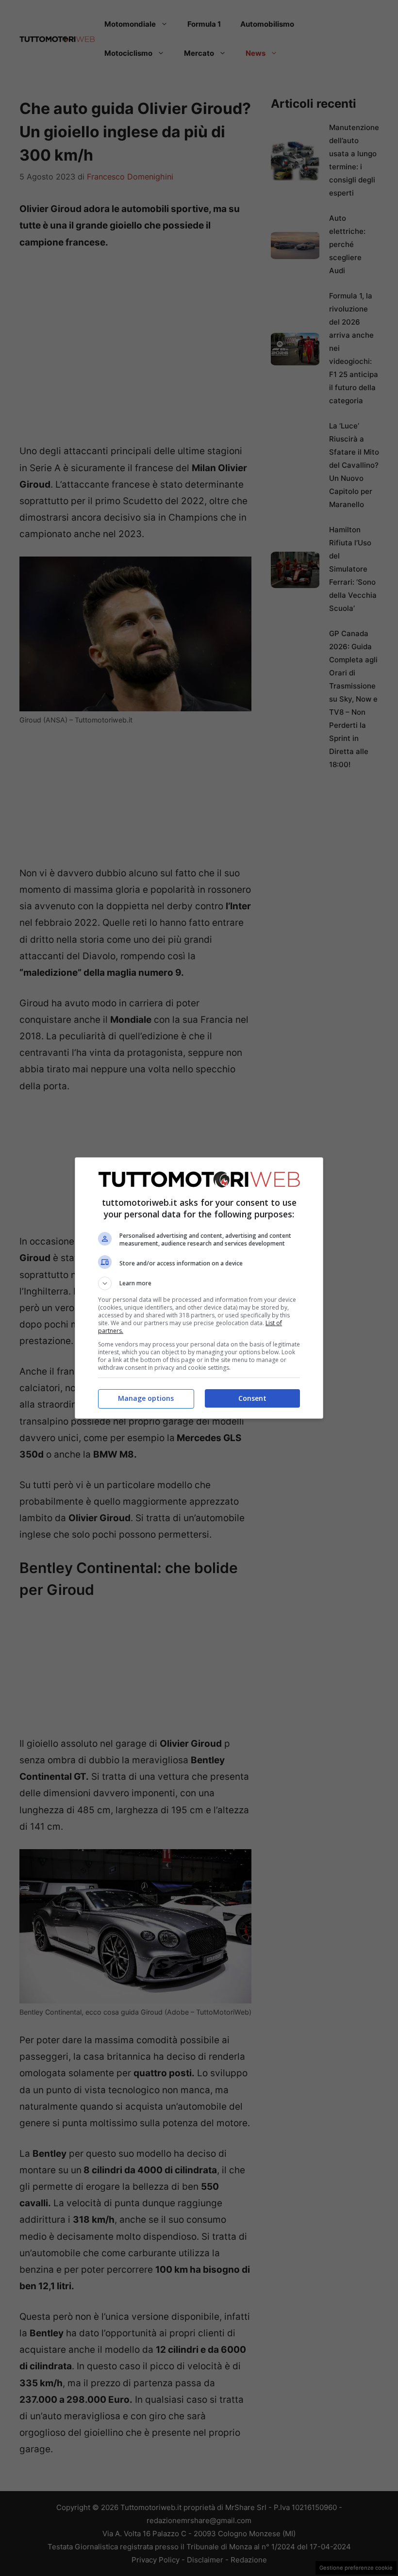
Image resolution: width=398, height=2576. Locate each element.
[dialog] (199, 1288)
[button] (199, 1283)
